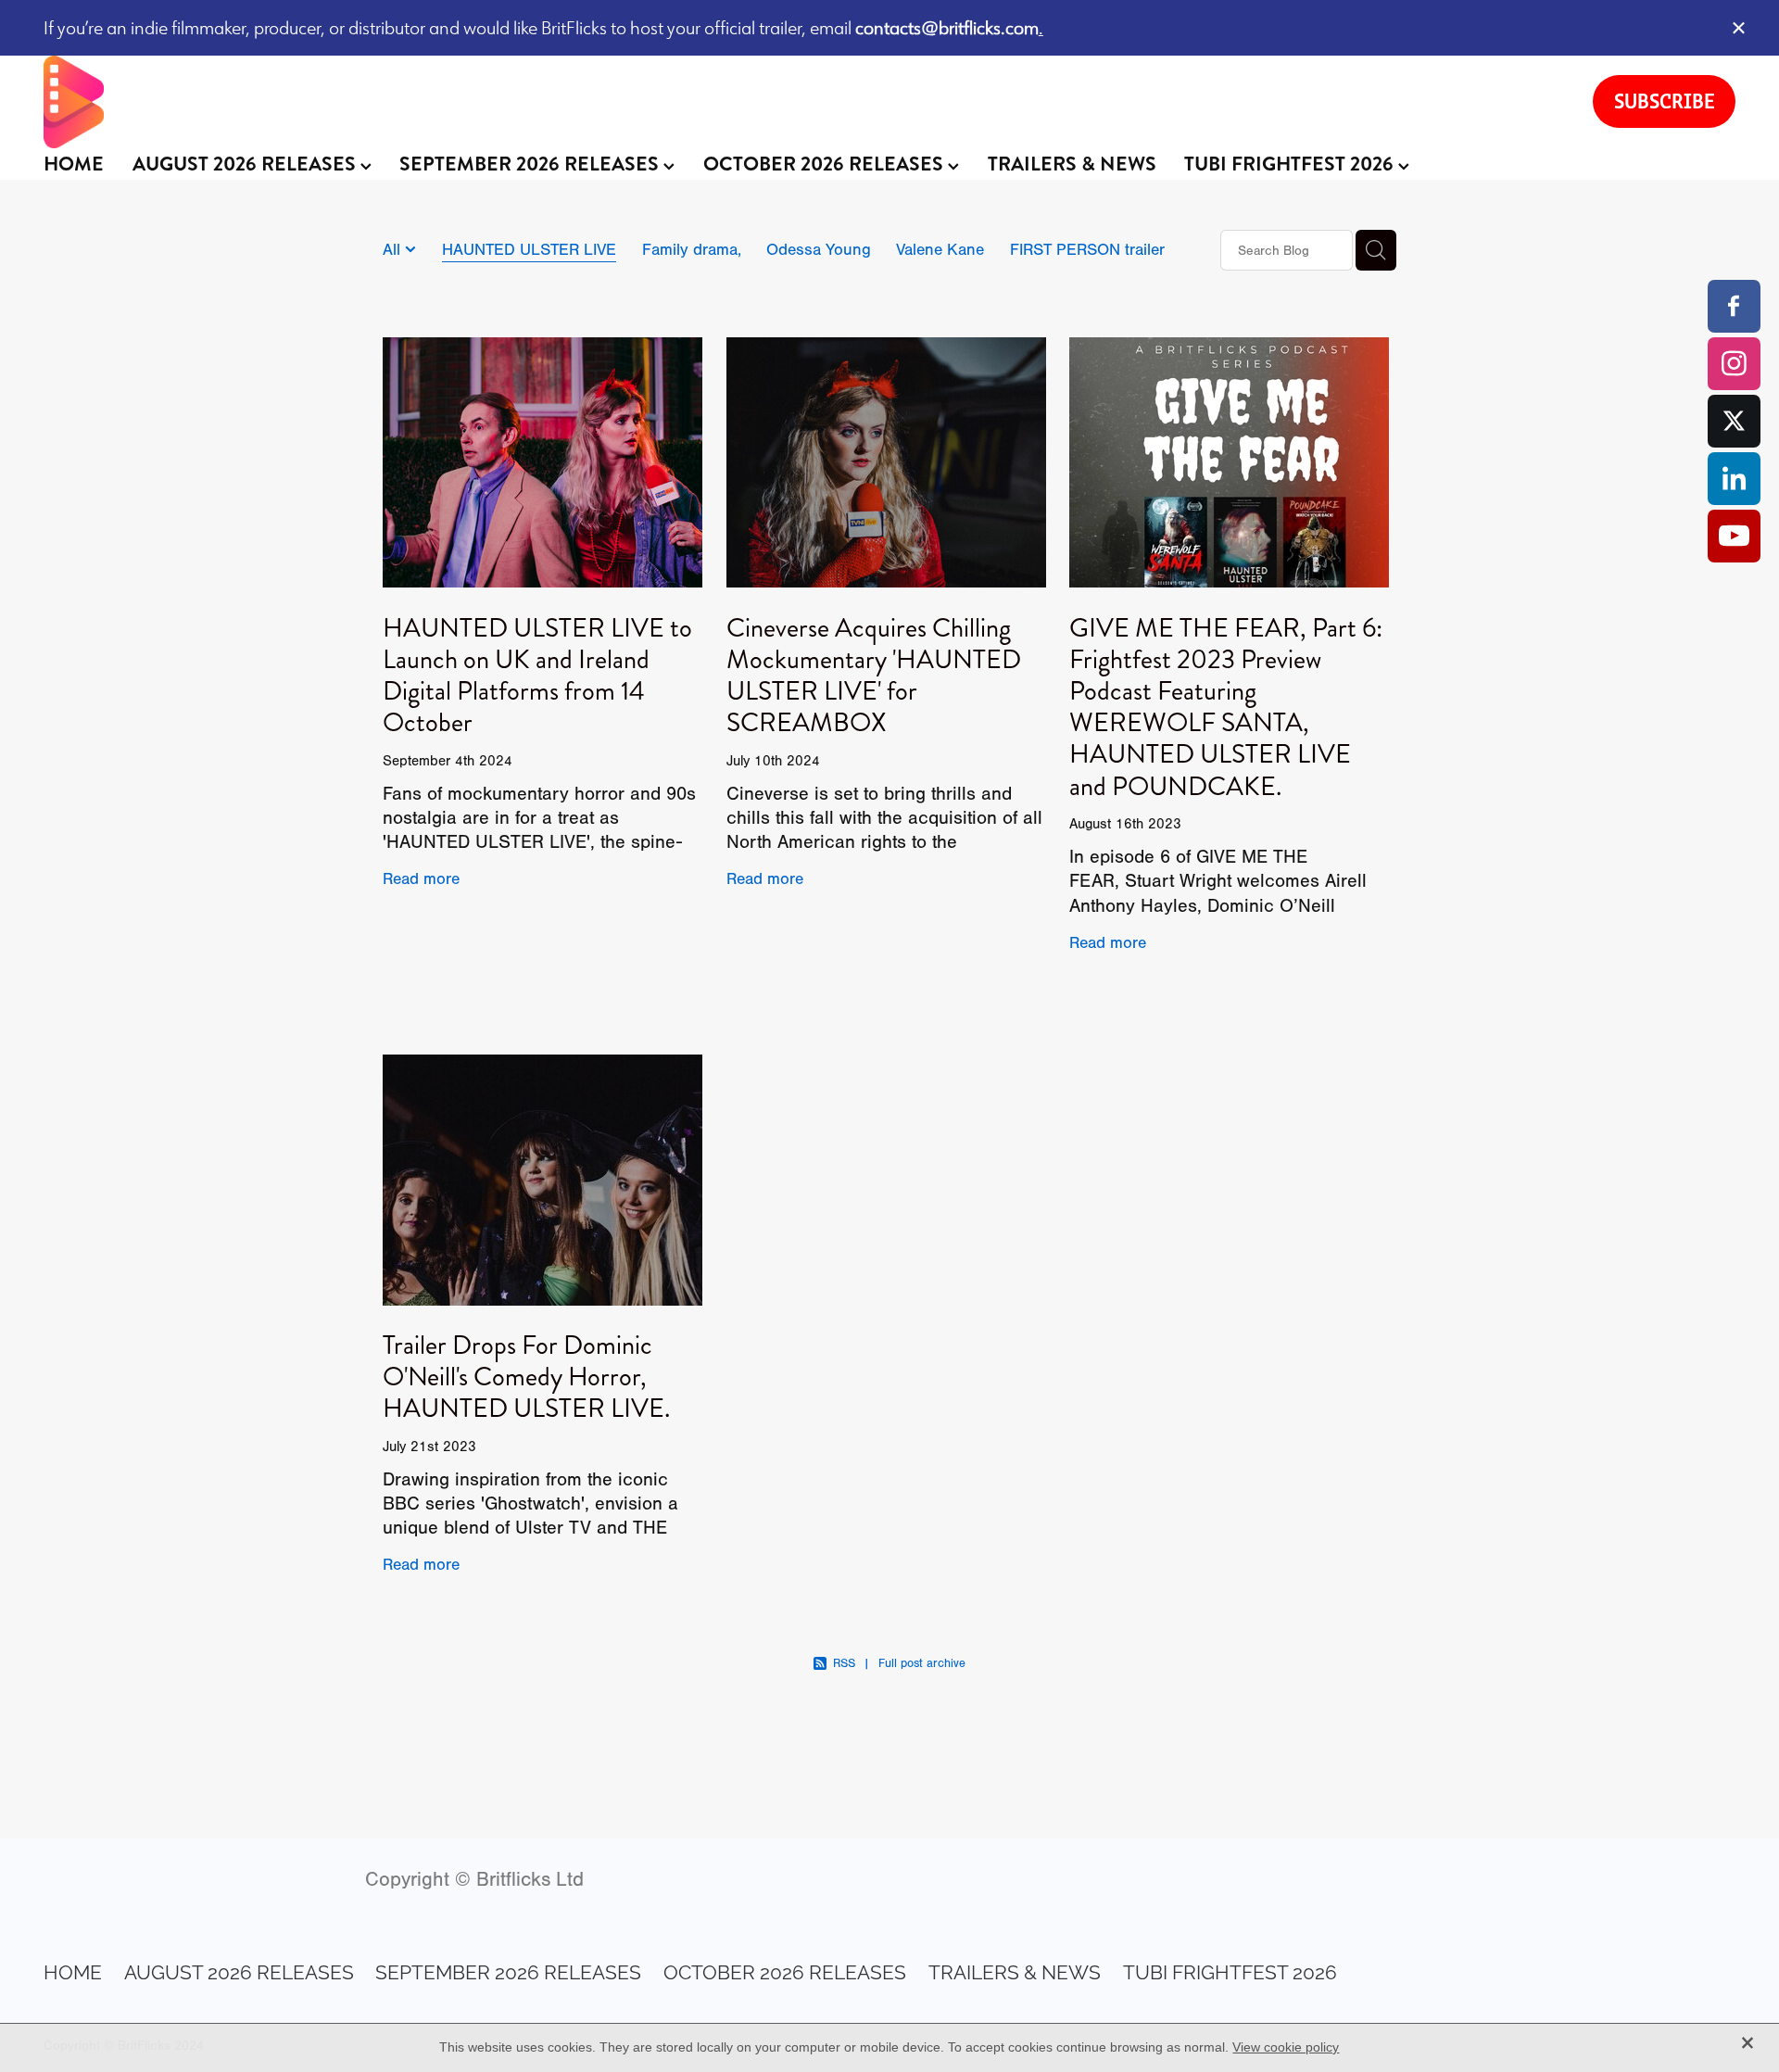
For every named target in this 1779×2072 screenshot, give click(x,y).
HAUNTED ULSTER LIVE (529, 249)
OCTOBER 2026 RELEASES (826, 164)
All (394, 249)
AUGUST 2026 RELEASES (246, 164)
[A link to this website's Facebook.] (1734, 306)
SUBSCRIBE (1665, 101)
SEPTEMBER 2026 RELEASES (531, 164)
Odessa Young (819, 249)
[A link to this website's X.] (1734, 421)
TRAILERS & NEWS (1072, 164)
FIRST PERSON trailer (1087, 249)
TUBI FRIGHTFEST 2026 (1291, 164)
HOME (74, 164)
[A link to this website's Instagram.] (1734, 364)
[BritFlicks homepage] (800, 102)
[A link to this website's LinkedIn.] (1734, 479)
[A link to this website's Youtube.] (1734, 536)
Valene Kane (940, 249)
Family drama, (692, 249)
